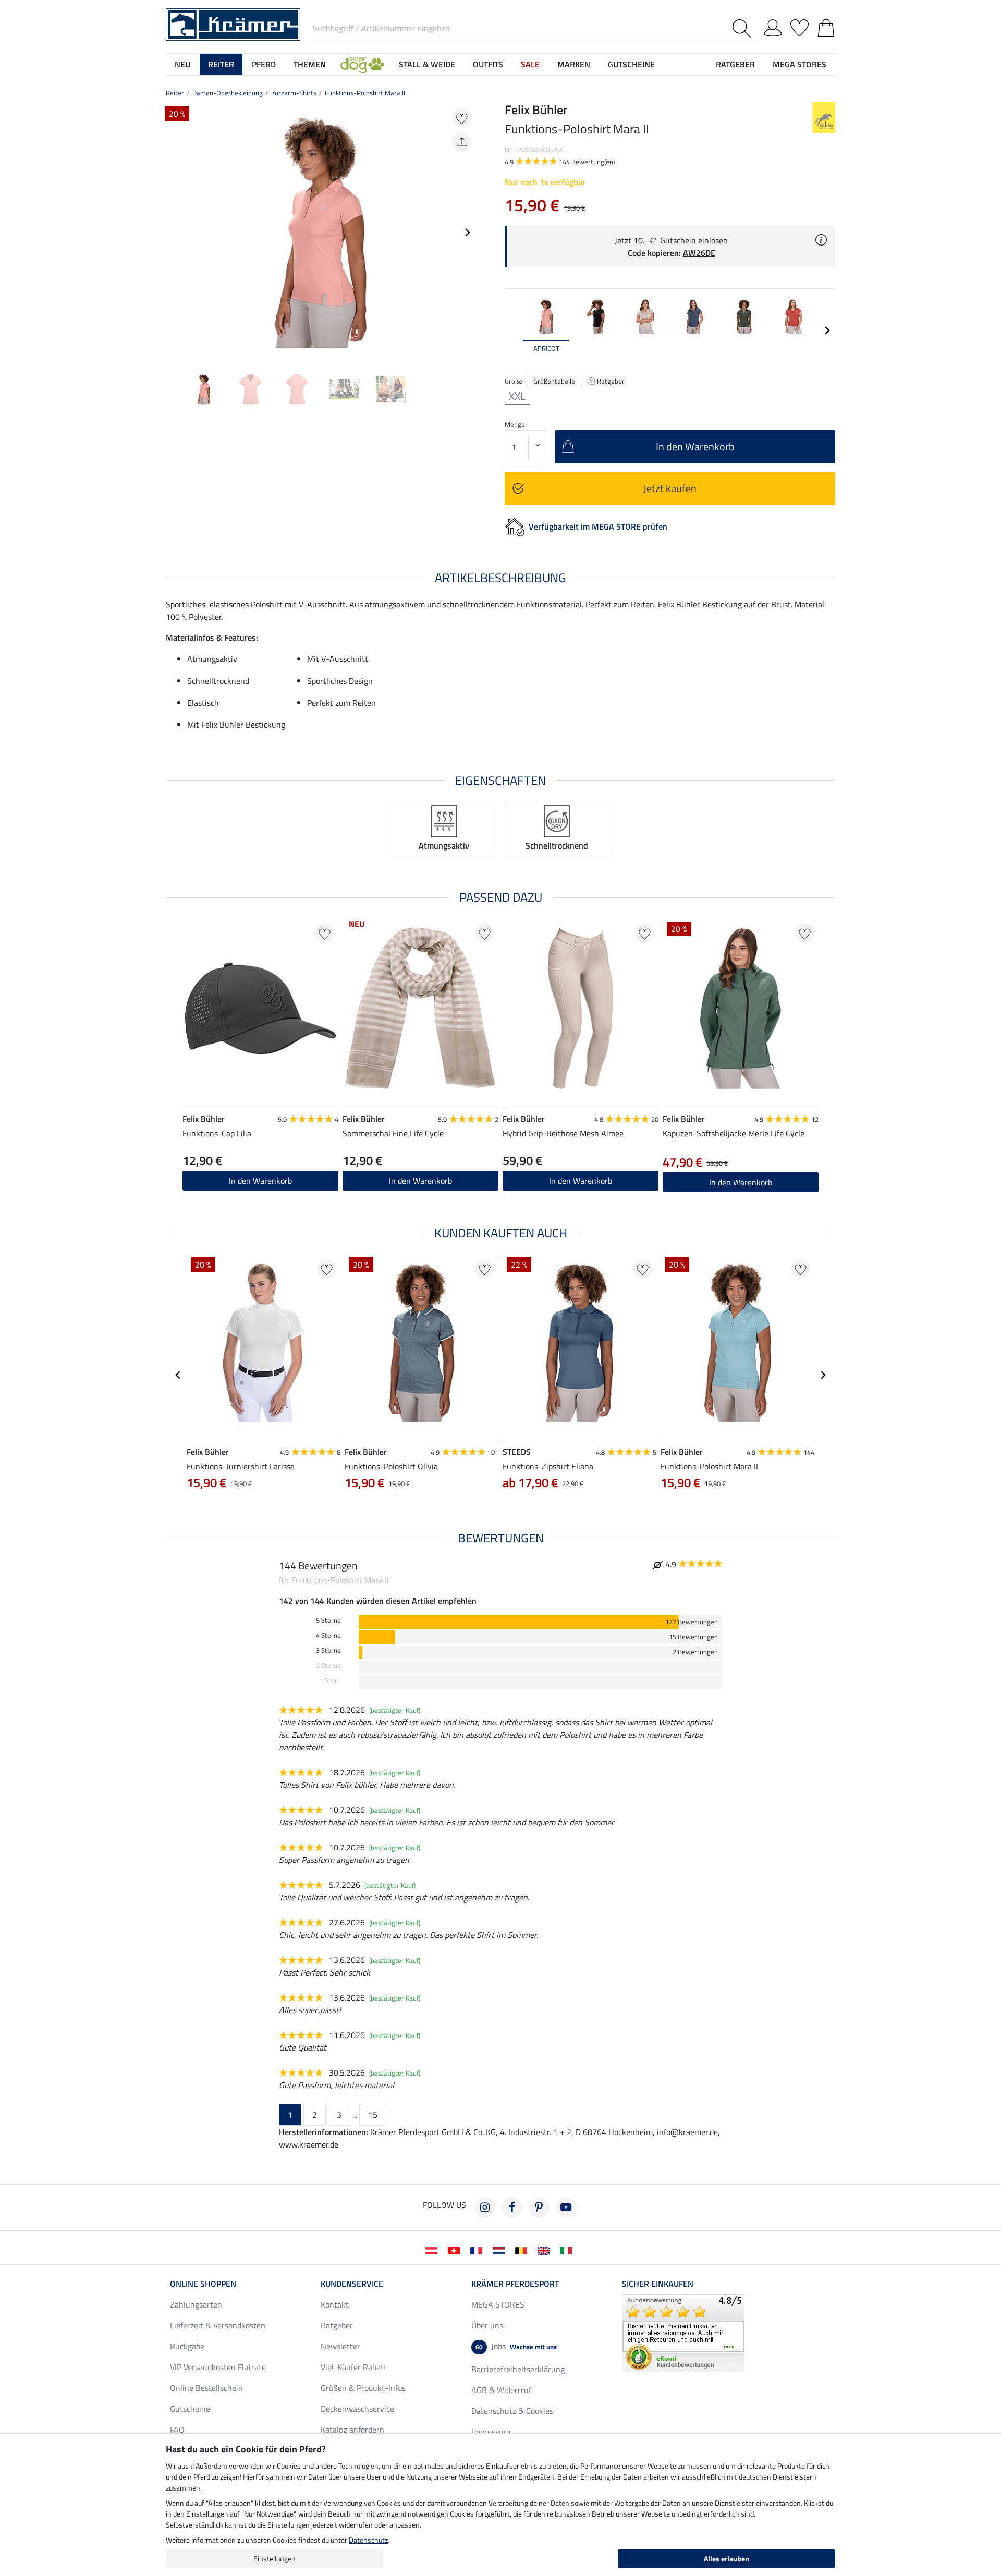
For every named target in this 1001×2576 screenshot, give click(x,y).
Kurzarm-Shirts (294, 93)
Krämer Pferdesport (515, 2284)
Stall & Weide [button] (427, 64)
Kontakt (335, 2304)
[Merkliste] (799, 26)
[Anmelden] (773, 26)
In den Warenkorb (581, 1181)
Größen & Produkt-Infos (363, 2388)
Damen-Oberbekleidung (228, 93)
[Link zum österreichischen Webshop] (434, 2250)
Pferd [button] (264, 64)
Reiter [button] (221, 64)
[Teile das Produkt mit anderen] (462, 142)
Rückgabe (187, 2346)
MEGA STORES (799, 64)
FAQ (177, 2430)
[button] (362, 64)
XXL (517, 396)
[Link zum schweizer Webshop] (456, 2250)
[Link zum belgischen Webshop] (523, 2250)
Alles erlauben (727, 2559)
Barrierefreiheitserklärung (518, 2369)
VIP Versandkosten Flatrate (218, 2367)
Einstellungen (274, 2559)
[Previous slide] (174, 232)
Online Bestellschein (206, 2388)
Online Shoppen (203, 2284)
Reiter (175, 93)
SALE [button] (530, 64)
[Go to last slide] (178, 1375)
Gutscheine (190, 2409)
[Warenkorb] (826, 26)
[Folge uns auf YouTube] (566, 2207)
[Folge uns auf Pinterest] (539, 2207)
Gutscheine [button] (631, 64)
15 (373, 2115)
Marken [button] (574, 64)
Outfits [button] (488, 64)
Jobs (516, 2346)
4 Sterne (328, 1635)
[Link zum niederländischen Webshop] (501, 2250)
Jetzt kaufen (670, 488)
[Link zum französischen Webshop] (478, 2250)
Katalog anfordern (352, 2430)
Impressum (491, 2432)
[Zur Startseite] (233, 23)
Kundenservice (352, 2284)
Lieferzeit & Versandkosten (218, 2325)
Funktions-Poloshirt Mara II (365, 93)
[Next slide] (467, 232)
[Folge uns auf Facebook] (512, 2207)
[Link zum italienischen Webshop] (568, 2250)
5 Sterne (328, 1620)
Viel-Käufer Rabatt (354, 2367)
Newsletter (340, 2346)
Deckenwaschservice (357, 2409)
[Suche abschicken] (744, 28)
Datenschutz (368, 2540)
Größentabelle (554, 381)
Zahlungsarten (196, 2304)
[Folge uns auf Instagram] (485, 2207)
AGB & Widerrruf (501, 2390)
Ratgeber (612, 381)
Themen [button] (310, 64)
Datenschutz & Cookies (512, 2411)
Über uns (487, 2325)
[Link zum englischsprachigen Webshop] (546, 2250)
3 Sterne (328, 1651)
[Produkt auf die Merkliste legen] (462, 118)
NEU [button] (182, 64)
